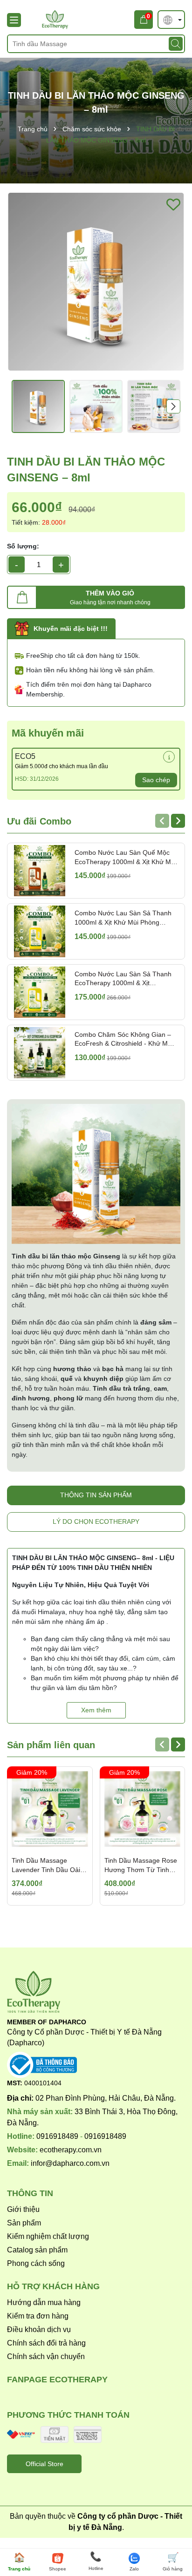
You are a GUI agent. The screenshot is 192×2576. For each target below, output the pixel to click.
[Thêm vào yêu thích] (173, 204)
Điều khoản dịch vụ (39, 2329)
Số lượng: (23, 546)
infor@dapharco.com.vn (70, 2163)
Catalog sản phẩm (37, 2250)
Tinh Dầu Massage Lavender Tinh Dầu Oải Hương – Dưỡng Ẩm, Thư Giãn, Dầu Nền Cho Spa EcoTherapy (50, 1866)
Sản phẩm (24, 2223)
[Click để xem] (96, 282)
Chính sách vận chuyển (46, 2356)
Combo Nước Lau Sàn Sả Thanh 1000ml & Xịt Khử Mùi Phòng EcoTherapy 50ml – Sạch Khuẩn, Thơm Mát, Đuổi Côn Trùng (123, 918)
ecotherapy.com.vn (71, 2150)
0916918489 (57, 2136)
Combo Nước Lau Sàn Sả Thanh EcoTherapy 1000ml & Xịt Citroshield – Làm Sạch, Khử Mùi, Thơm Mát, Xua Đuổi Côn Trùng (124, 979)
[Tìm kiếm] (176, 44)
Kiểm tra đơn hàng (38, 2316)
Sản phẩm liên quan (51, 1745)
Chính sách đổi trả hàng (46, 2343)
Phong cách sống (36, 2263)
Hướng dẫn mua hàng (44, 2302)
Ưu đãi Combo (39, 821)
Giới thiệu (23, 2209)
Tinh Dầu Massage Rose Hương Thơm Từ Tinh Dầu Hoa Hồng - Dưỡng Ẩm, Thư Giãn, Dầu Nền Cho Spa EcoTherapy (141, 1866)
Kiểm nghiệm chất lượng (48, 2236)
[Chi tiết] (169, 757)
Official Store (45, 2464)
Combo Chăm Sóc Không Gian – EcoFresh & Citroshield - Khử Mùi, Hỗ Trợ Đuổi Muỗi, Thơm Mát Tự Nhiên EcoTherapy (125, 1040)
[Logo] (96, 20)
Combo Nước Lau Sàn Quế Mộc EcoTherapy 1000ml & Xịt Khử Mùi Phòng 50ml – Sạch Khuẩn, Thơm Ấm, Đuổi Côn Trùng (125, 858)
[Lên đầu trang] (172, 2529)
